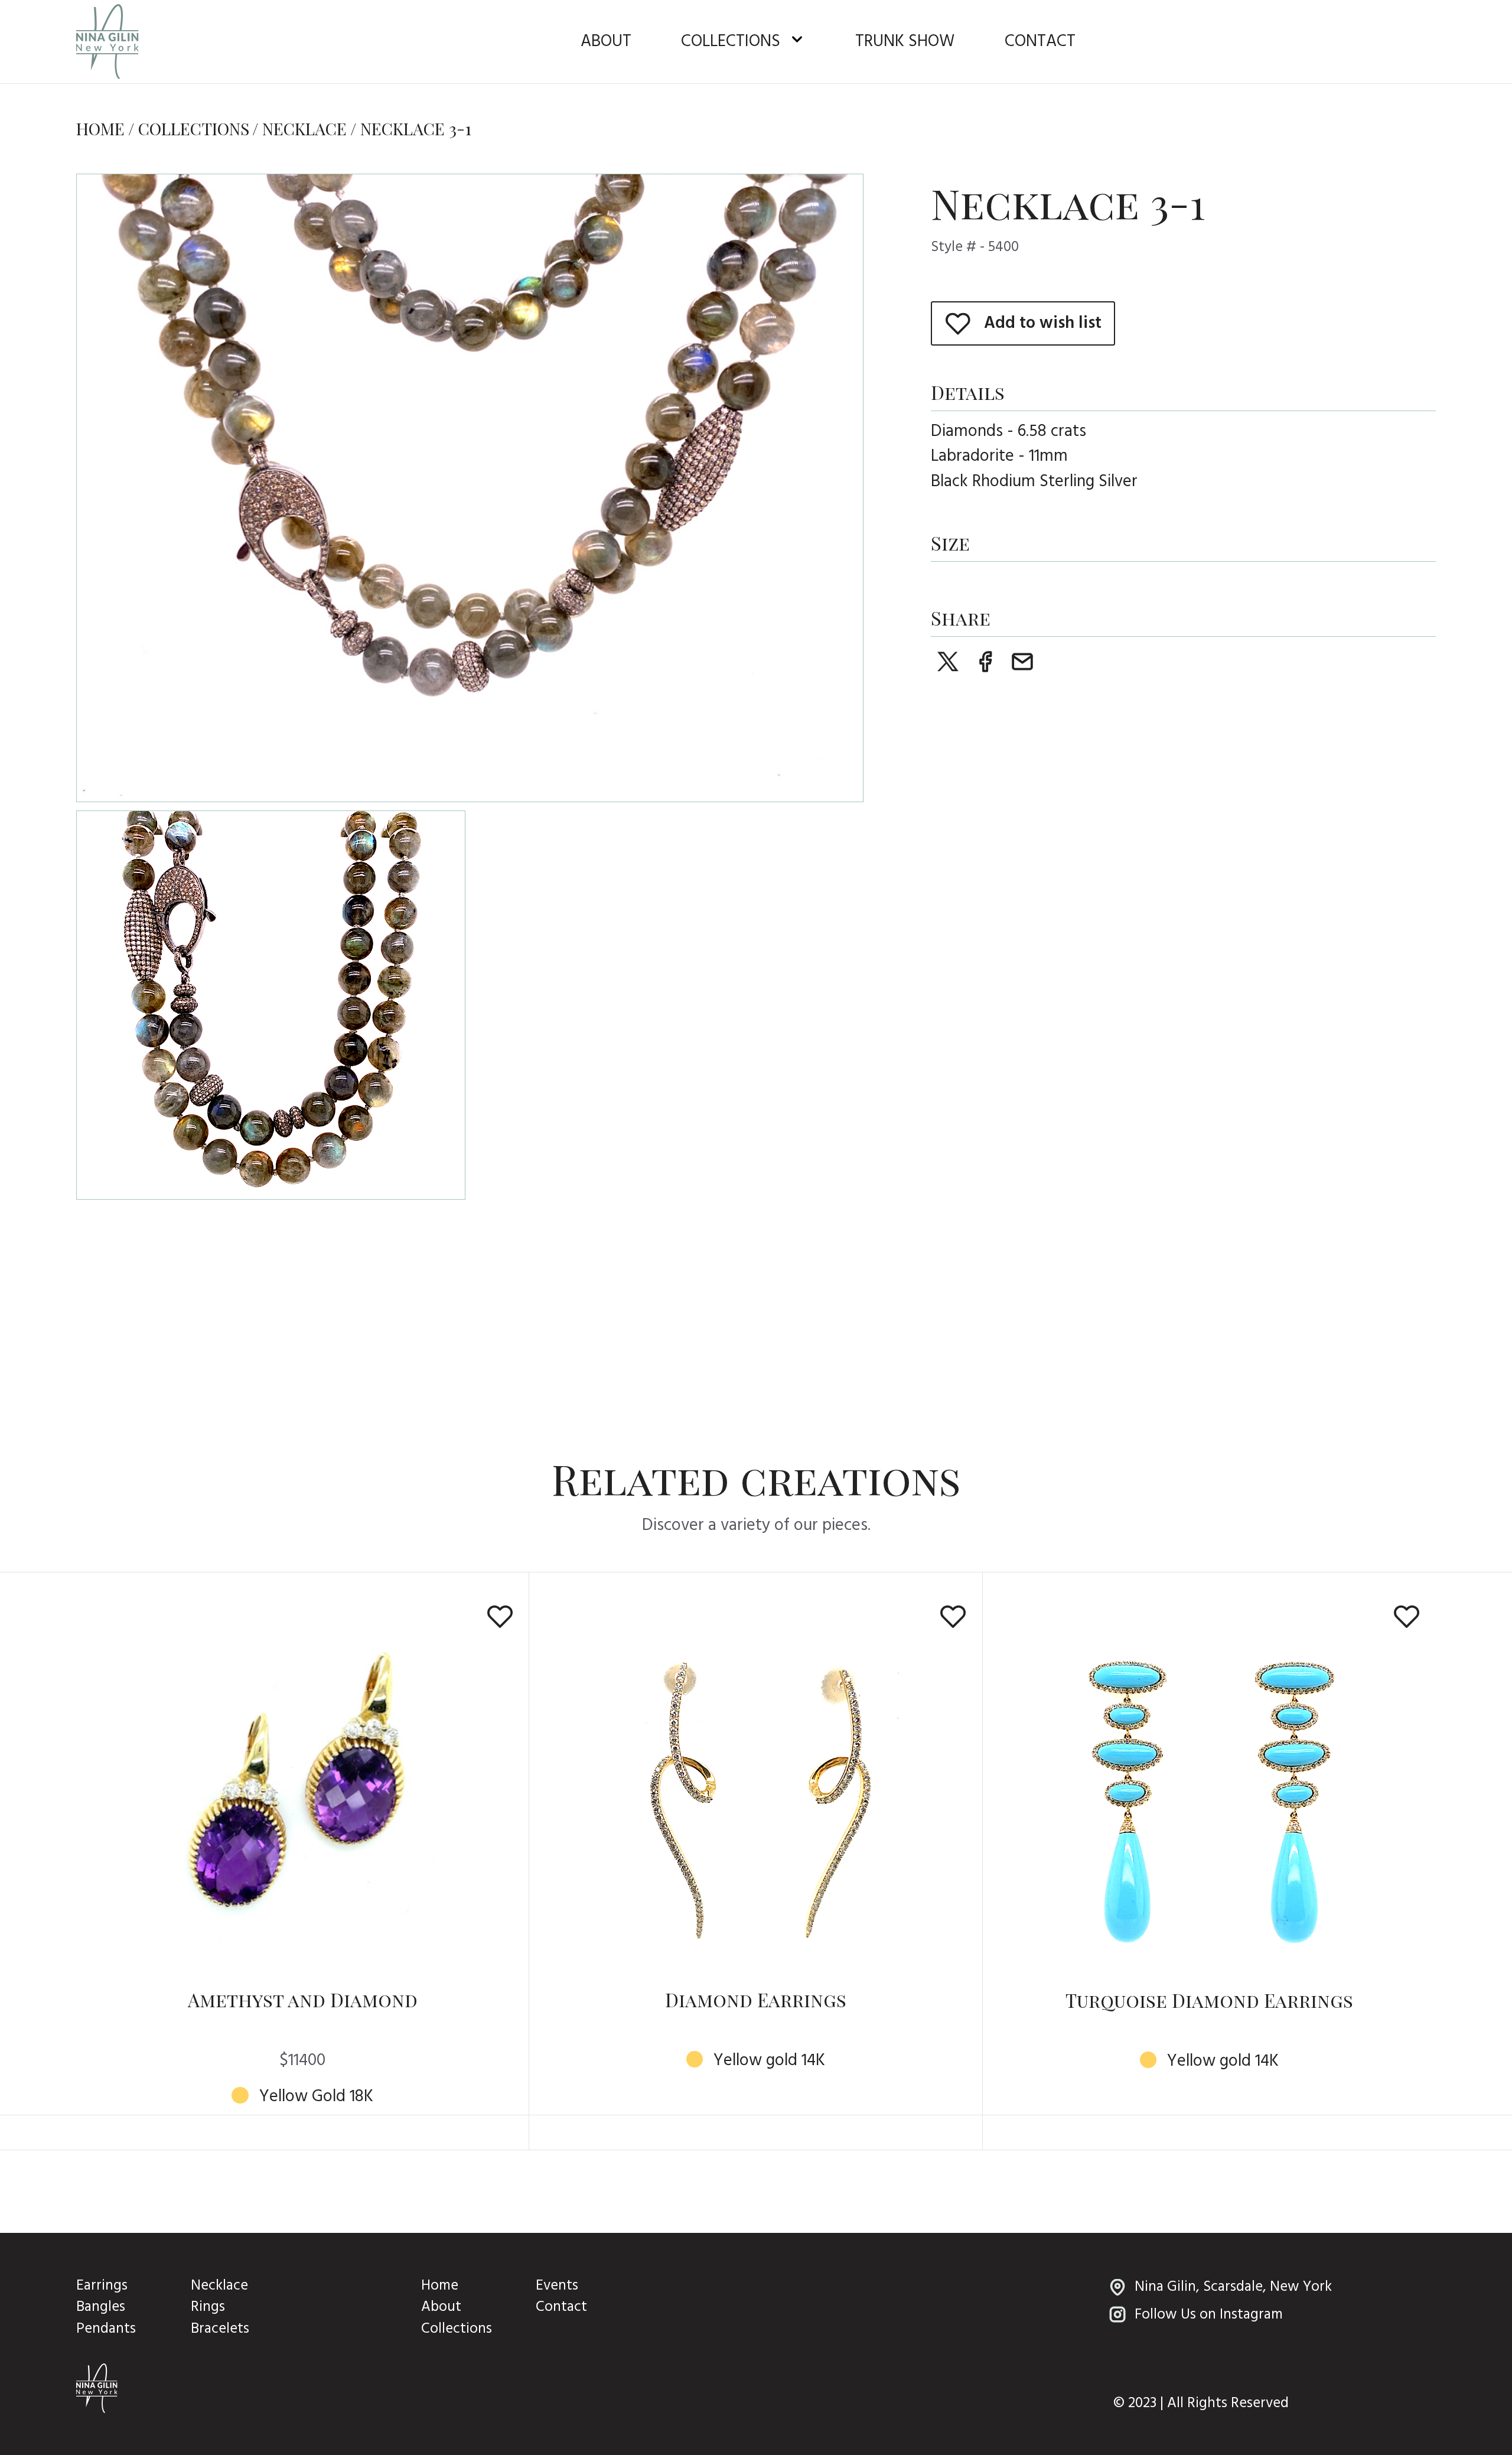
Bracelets (220, 2329)
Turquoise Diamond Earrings (1209, 2000)
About (606, 42)
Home (100, 128)
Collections (731, 42)
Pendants (106, 2329)
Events (557, 2286)
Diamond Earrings (756, 2000)
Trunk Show (905, 42)
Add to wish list (1043, 323)
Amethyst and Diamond (303, 2000)
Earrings (102, 2286)
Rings (208, 2308)
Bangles (101, 2308)
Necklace (304, 128)
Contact (1040, 42)
